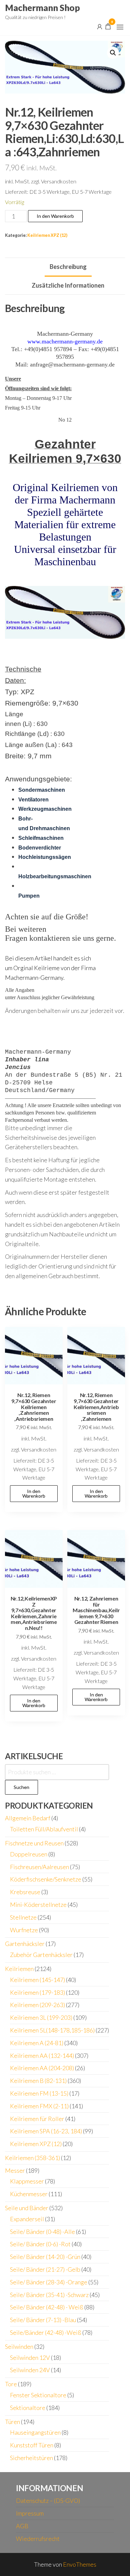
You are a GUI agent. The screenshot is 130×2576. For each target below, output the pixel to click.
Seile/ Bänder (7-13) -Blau (43, 2320)
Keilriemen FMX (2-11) (39, 2106)
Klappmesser (27, 2181)
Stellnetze (23, 1917)
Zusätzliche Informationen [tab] (68, 285)
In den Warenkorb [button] (34, 1493)
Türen (12, 2422)
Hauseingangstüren (35, 2432)
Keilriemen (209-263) (37, 2005)
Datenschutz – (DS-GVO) (48, 2501)
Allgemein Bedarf (28, 1818)
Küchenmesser (29, 2194)
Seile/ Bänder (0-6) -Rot (40, 2244)
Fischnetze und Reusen (34, 1843)
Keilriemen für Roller (37, 2119)
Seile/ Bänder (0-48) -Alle (42, 2232)
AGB (22, 2526)
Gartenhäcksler (25, 1944)
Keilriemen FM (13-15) (39, 2093)
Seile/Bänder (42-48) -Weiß (46, 2332)
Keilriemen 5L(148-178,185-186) (52, 2030)
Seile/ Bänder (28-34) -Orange (49, 2282)
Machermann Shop (42, 8)
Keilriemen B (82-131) (38, 2081)
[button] (120, 27)
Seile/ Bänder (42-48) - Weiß (47, 2307)
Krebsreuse (25, 1892)
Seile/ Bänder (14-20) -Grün (45, 2257)
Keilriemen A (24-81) (37, 2043)
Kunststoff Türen (32, 2445)
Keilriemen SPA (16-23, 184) (46, 2131)
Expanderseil (27, 2219)
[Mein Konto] (100, 26)
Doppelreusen (29, 1854)
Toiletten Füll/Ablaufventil (44, 1829)
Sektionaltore (28, 2408)
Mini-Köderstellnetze (38, 1905)
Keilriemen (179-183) (37, 1992)
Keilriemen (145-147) (37, 1980)
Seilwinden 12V (30, 2358)
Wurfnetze (24, 1930)
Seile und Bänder (27, 2208)
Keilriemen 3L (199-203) (41, 2017)
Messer (15, 2170)
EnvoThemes (80, 2564)
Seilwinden (19, 2346)
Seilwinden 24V (30, 2370)
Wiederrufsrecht (38, 2539)
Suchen (21, 1787)
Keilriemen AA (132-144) (42, 2056)
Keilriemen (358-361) (32, 2158)
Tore (11, 2384)
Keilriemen (19, 1969)
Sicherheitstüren (31, 2458)
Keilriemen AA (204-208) (42, 2068)
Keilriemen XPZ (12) (47, 235)
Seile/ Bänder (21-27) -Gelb (45, 2269)
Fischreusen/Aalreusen (39, 1867)
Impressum (30, 2513)
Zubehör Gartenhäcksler (41, 1955)
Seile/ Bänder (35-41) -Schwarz (49, 2295)
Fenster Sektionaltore (38, 2395)
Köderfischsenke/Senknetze (46, 1879)
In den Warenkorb (55, 216)
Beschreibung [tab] (68, 267)
